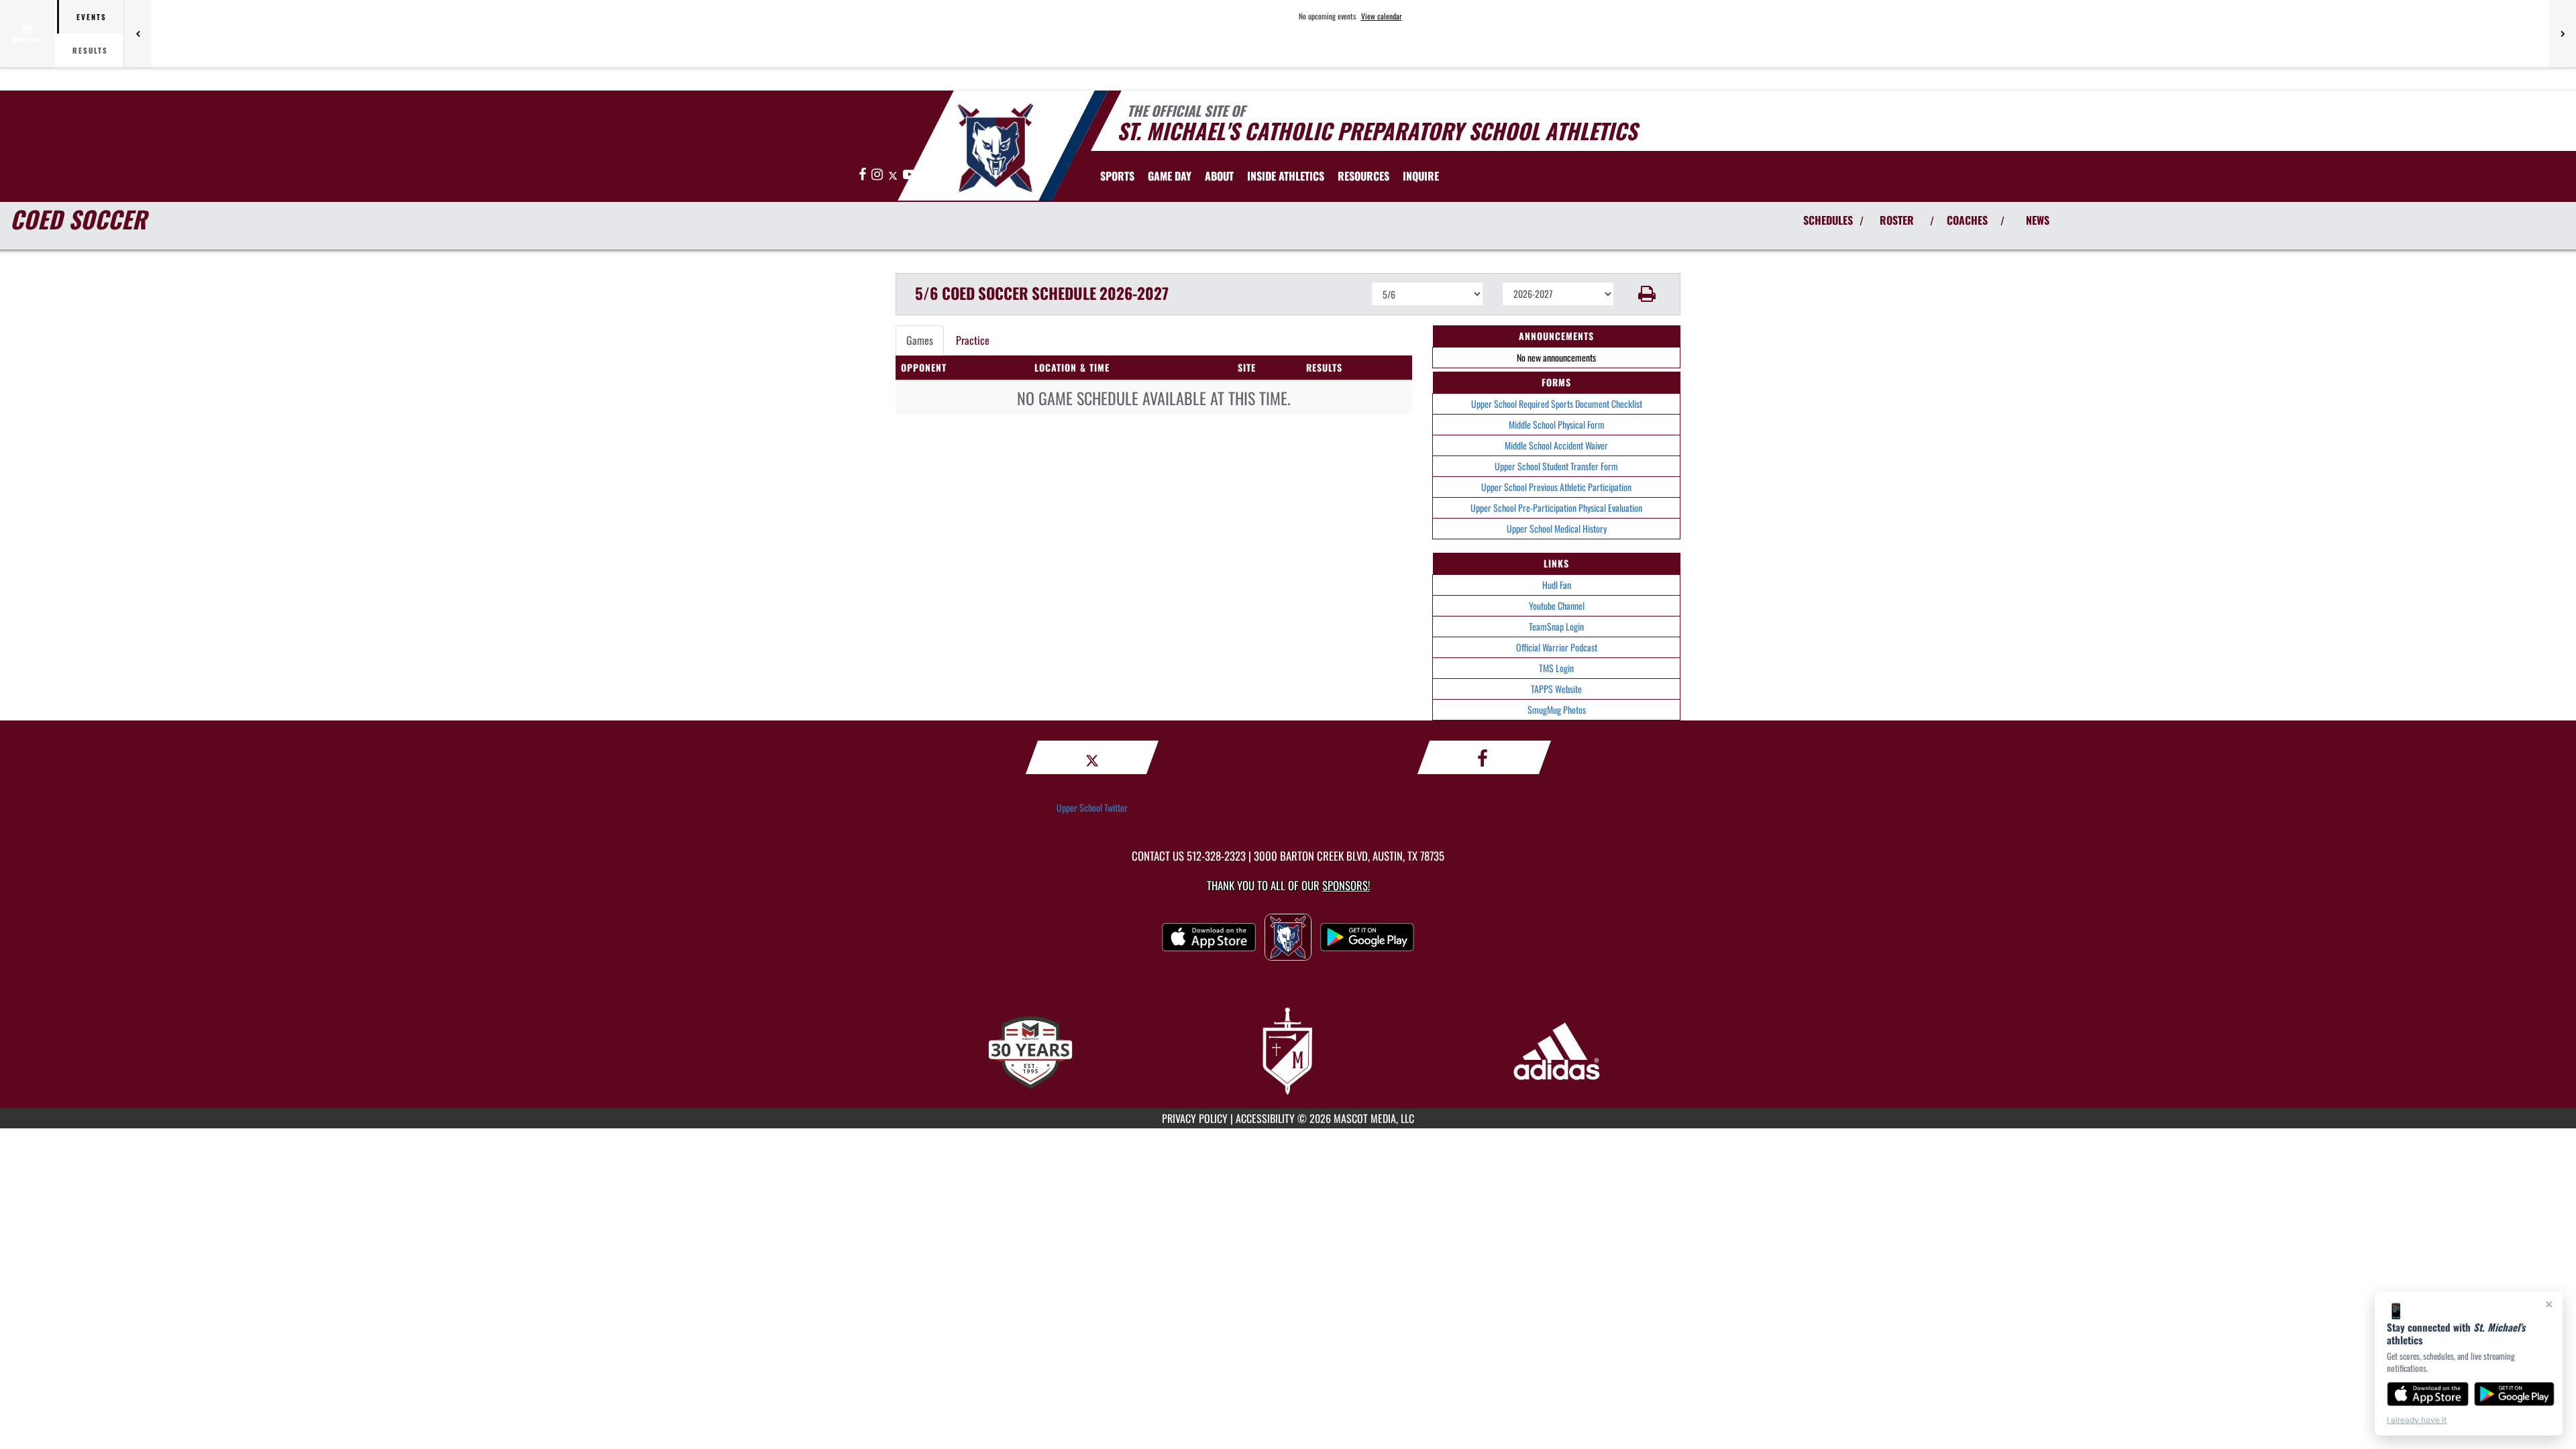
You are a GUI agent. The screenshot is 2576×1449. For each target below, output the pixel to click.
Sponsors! (1346, 885)
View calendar (1382, 16)
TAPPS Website (1556, 689)
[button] (1647, 294)
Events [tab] (92, 17)
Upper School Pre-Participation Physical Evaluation (1556, 507)
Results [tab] (90, 50)
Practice (973, 340)
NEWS (2038, 220)
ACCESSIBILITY (1265, 1118)
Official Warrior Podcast (1557, 647)
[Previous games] (138, 34)
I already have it (2417, 1420)
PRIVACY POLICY (1195, 1118)
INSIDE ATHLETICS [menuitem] (1286, 176)
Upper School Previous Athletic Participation (1556, 487)
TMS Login (1556, 668)
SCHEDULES (1828, 220)
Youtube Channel (1557, 605)
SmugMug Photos (1557, 709)
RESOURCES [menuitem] (1363, 176)
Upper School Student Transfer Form (1556, 466)
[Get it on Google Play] (2515, 1394)
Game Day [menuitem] (1170, 176)
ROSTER (1897, 220)
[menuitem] (1421, 176)
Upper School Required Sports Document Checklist (1557, 404)
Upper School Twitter (1092, 807)
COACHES (1967, 220)
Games (920, 340)
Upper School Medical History (1557, 528)
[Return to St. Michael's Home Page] (995, 148)
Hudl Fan (1557, 585)
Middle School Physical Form (1557, 424)
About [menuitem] (1219, 176)
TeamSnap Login (1556, 626)
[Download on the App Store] (2428, 1394)
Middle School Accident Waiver (1556, 445)
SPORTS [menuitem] (1117, 176)
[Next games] (2563, 34)
